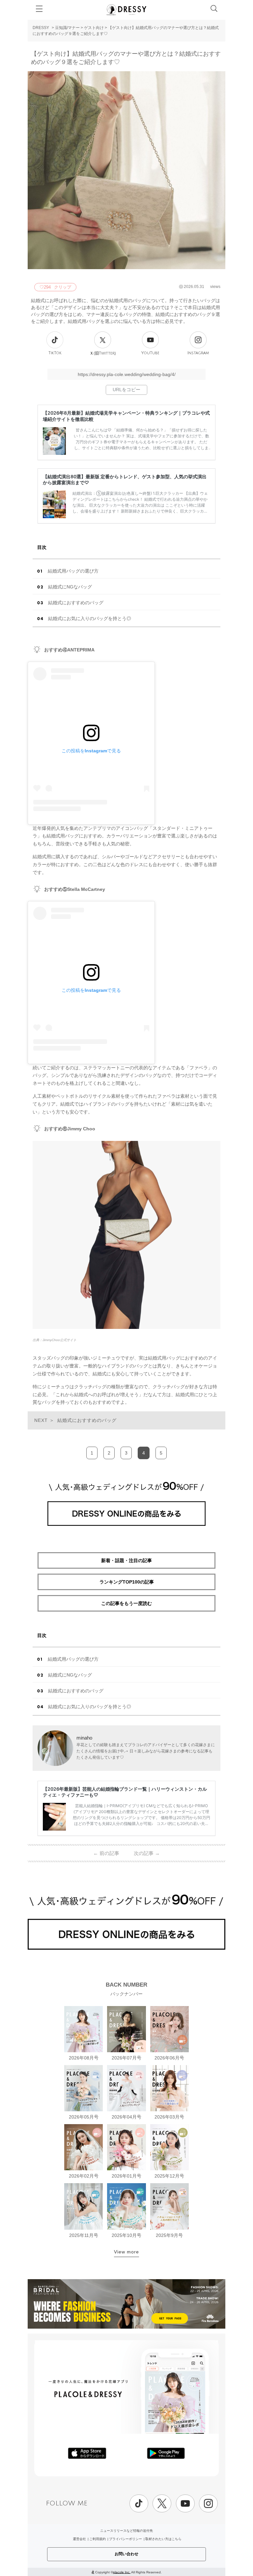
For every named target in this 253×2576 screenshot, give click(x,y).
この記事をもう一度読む (126, 1603)
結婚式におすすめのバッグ (76, 603)
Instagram (198, 353)
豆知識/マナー (67, 28)
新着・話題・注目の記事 (126, 1560)
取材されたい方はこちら (163, 2539)
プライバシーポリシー (126, 2539)
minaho (84, 1738)
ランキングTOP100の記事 (127, 1582)
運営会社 (79, 2539)
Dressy (126, 10)
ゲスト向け (94, 28)
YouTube (150, 353)
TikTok (55, 353)
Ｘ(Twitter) (103, 353)
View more (126, 2252)
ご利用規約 (98, 2539)
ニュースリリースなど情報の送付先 (126, 2531)
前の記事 (106, 1853)
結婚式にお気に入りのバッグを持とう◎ (90, 618)
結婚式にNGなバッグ (70, 587)
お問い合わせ (126, 2554)
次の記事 (147, 1853)
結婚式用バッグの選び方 (73, 571)
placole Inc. (122, 2572)
